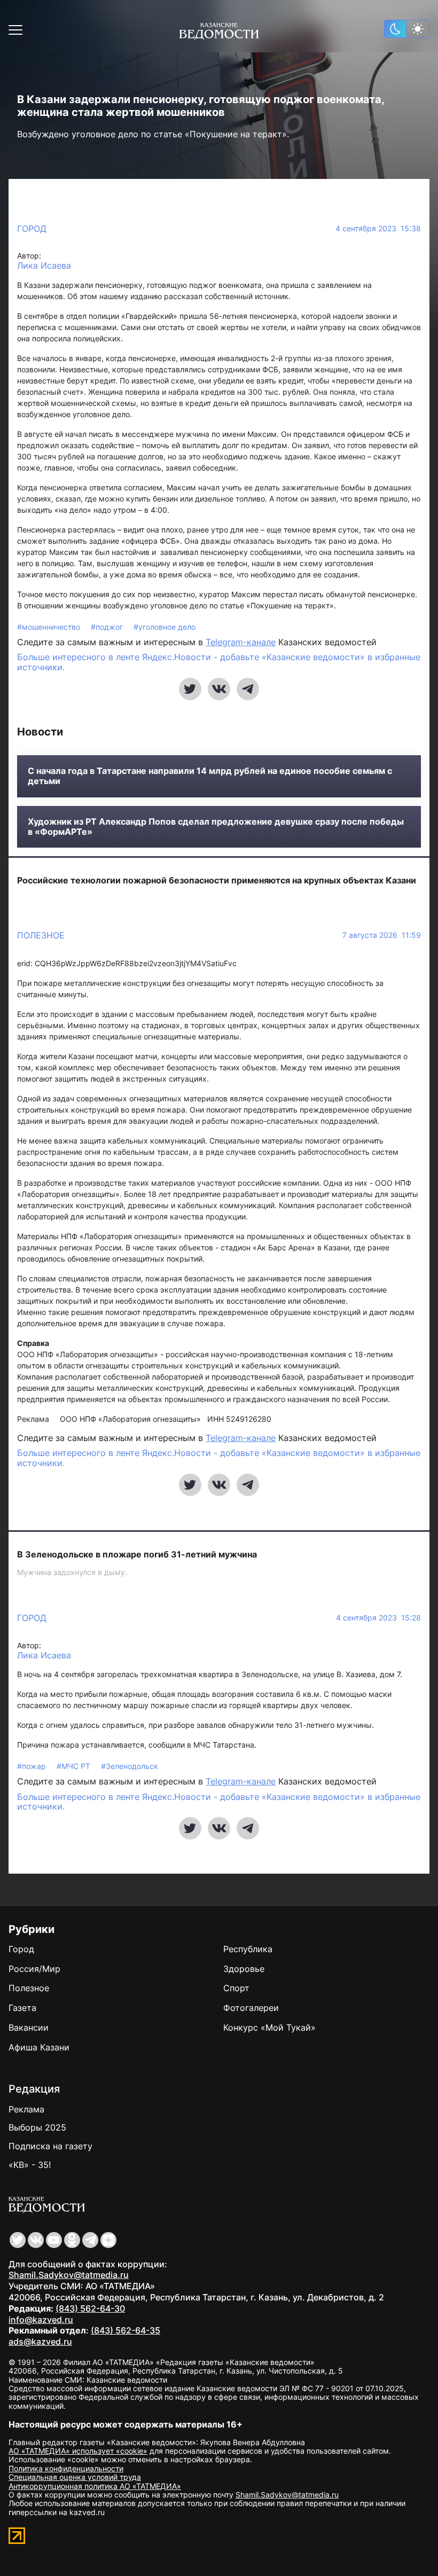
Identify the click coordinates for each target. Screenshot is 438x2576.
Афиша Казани (39, 2047)
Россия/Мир (34, 1969)
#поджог (108, 627)
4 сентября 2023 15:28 (378, 1618)
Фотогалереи (251, 2008)
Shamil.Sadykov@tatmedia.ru (69, 2275)
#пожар (33, 1766)
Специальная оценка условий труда (75, 2477)
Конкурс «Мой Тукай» (269, 2027)
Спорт (236, 1988)
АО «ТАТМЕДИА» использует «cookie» (78, 2451)
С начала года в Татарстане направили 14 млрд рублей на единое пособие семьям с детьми (210, 776)
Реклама (26, 2109)
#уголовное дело (165, 627)
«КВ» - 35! (30, 2165)
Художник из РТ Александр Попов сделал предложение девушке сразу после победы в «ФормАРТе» (216, 827)
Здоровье (244, 1969)
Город (32, 229)
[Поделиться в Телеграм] (248, 689)
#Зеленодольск (130, 1766)
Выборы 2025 (37, 2127)
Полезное (41, 935)
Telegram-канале (241, 642)
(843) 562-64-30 (90, 2308)
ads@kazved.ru (40, 2342)
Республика (248, 1949)
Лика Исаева (44, 266)
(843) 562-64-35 (126, 2330)
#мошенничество (50, 627)
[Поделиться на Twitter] (190, 689)
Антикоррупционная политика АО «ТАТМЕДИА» (95, 2486)
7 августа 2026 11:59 (382, 935)
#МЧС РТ (75, 1766)
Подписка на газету (50, 2146)
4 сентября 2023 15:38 (378, 229)
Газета (22, 2008)
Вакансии (29, 2027)
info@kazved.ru (41, 2320)
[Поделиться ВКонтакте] (219, 689)
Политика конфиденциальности (66, 2468)
